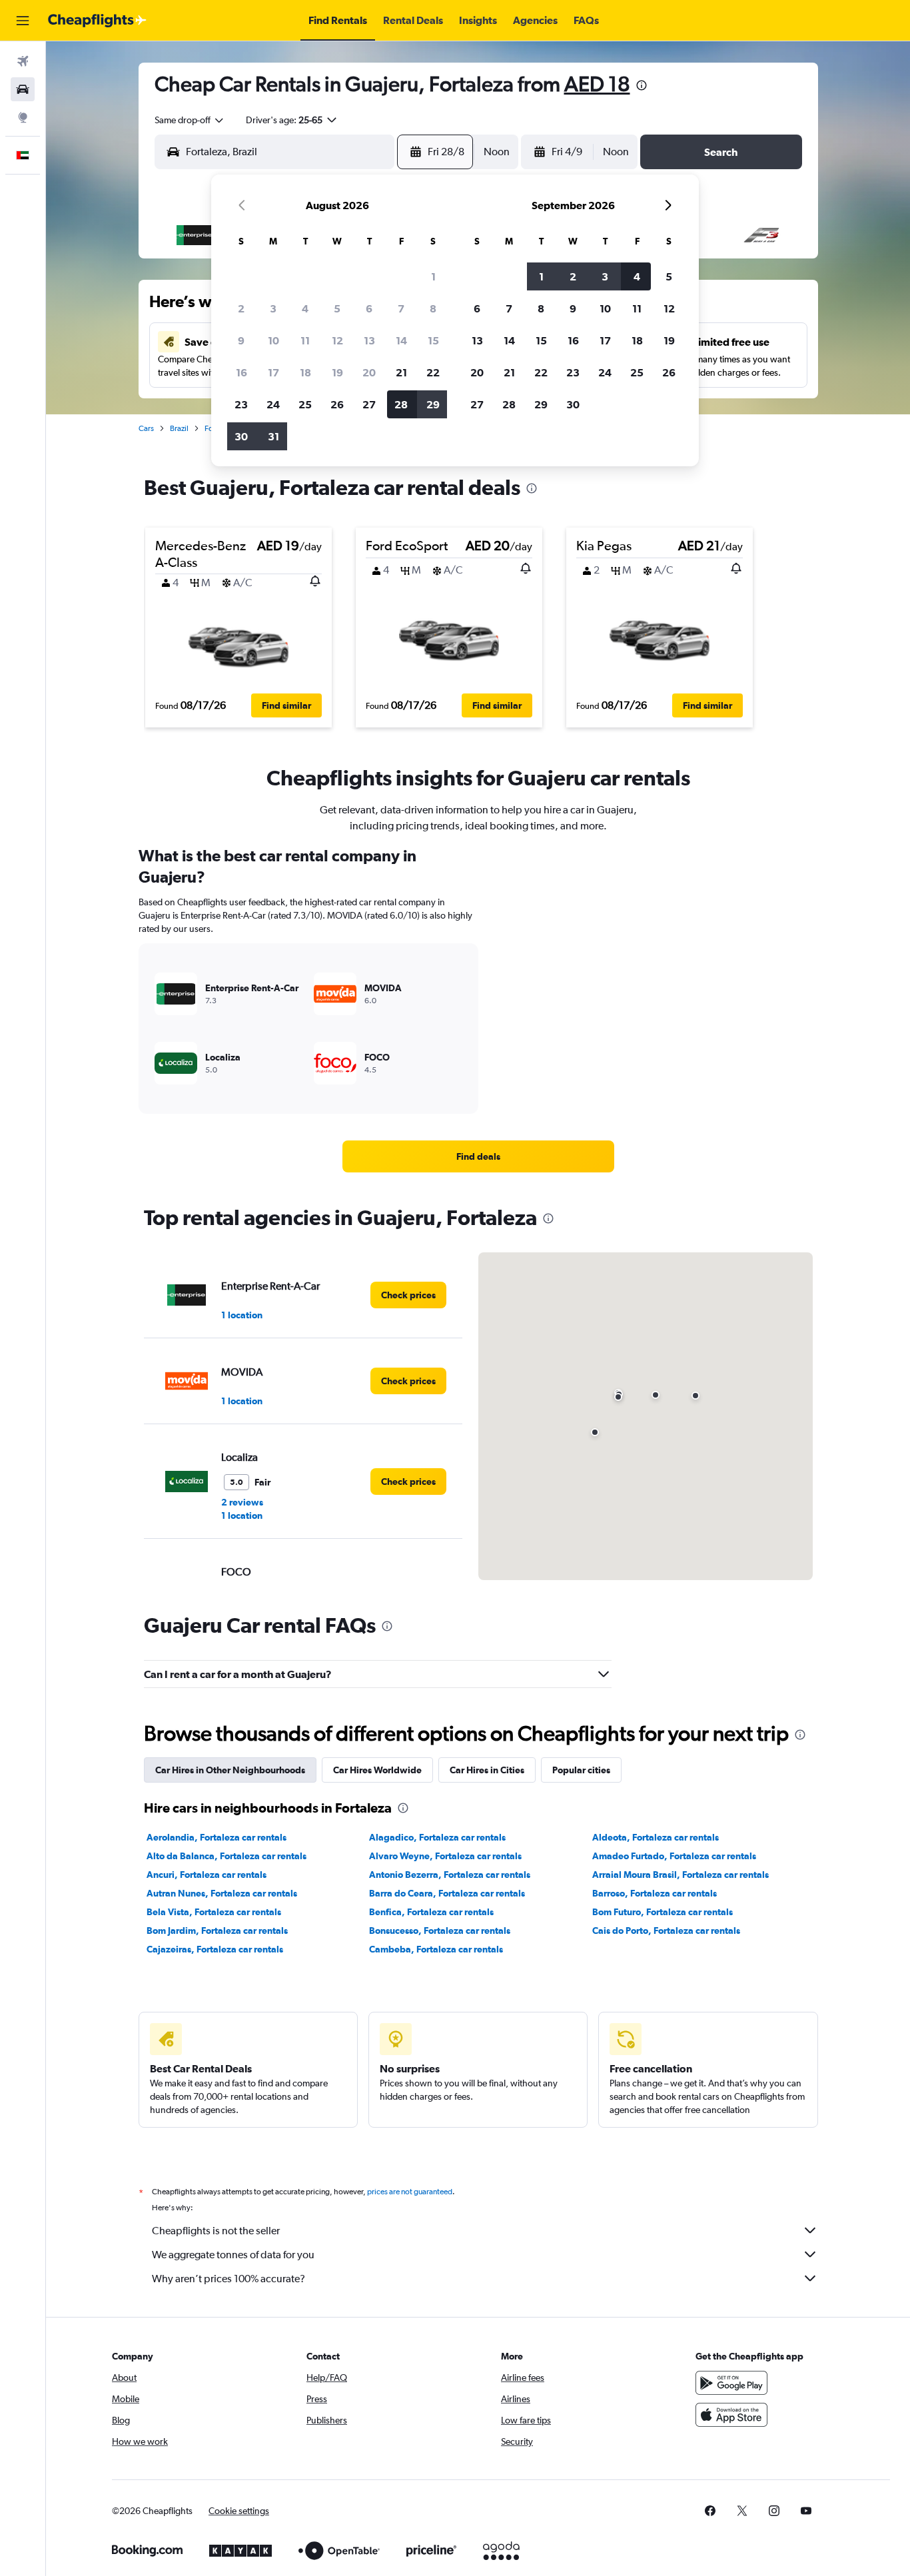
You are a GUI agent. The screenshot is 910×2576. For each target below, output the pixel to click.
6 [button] (369, 308)
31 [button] (273, 436)
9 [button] (241, 340)
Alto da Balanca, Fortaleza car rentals (227, 1856)
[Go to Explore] (23, 117)
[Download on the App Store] (731, 2415)
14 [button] (401, 340)
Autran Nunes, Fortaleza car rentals (222, 1893)
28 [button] (401, 404)
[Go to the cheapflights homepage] (97, 21)
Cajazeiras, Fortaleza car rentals (215, 1949)
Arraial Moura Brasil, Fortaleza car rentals (681, 1875)
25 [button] (305, 404)
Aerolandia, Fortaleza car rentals (217, 1837)
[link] (478, 1156)
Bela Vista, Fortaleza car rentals (214, 1912)
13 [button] (369, 340)
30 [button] (241, 436)
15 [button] (433, 340)
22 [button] (433, 372)
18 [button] (305, 372)
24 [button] (273, 404)
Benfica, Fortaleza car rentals (431, 1912)
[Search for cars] (23, 89)
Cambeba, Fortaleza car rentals (436, 1949)
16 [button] (241, 372)
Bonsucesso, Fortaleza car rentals (440, 1931)
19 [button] (337, 372)
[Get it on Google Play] (731, 2383)
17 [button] (273, 372)
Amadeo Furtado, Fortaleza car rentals (674, 1856)
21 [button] (401, 372)
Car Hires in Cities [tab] (487, 1770)
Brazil (179, 428)
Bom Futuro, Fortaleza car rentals (663, 1912)
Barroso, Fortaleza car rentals (655, 1893)
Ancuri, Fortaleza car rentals (207, 1875)
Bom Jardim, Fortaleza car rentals (217, 1931)
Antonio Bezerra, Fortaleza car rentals (450, 1875)
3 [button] (273, 308)
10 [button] (273, 340)
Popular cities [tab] (581, 1770)
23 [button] (241, 404)
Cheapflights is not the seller (216, 2231)
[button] (23, 21)
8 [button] (433, 308)
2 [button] (241, 308)
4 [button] (305, 308)
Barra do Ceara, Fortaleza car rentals (447, 1893)
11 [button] (305, 340)
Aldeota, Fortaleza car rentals (656, 1837)
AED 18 (597, 84)
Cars (146, 428)
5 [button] (337, 308)
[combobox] (190, 120)
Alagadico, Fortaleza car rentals (437, 1837)
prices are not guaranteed (410, 2192)
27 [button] (369, 404)
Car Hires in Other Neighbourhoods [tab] (230, 1770)
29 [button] (433, 404)
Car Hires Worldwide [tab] (377, 1770)
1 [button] (433, 276)
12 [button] (337, 340)
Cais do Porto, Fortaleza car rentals (666, 1931)
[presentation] (642, 85)
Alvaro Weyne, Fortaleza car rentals (445, 1856)
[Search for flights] (23, 61)
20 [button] (369, 372)
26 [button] (337, 404)
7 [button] (401, 308)
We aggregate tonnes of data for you (233, 2255)
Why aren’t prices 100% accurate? (228, 2279)
